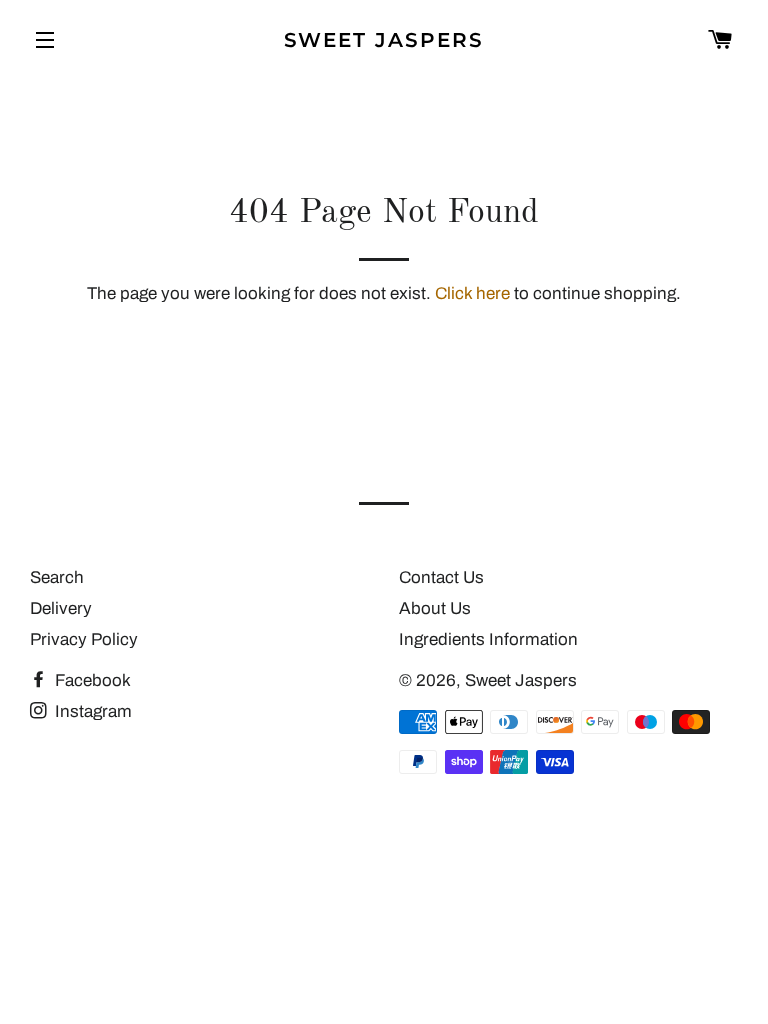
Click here (472, 293)
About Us (435, 608)
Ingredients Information (488, 639)
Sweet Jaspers (384, 40)
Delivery (61, 608)
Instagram (91, 711)
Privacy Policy (84, 639)
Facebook (91, 680)
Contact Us (441, 577)
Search (57, 577)
